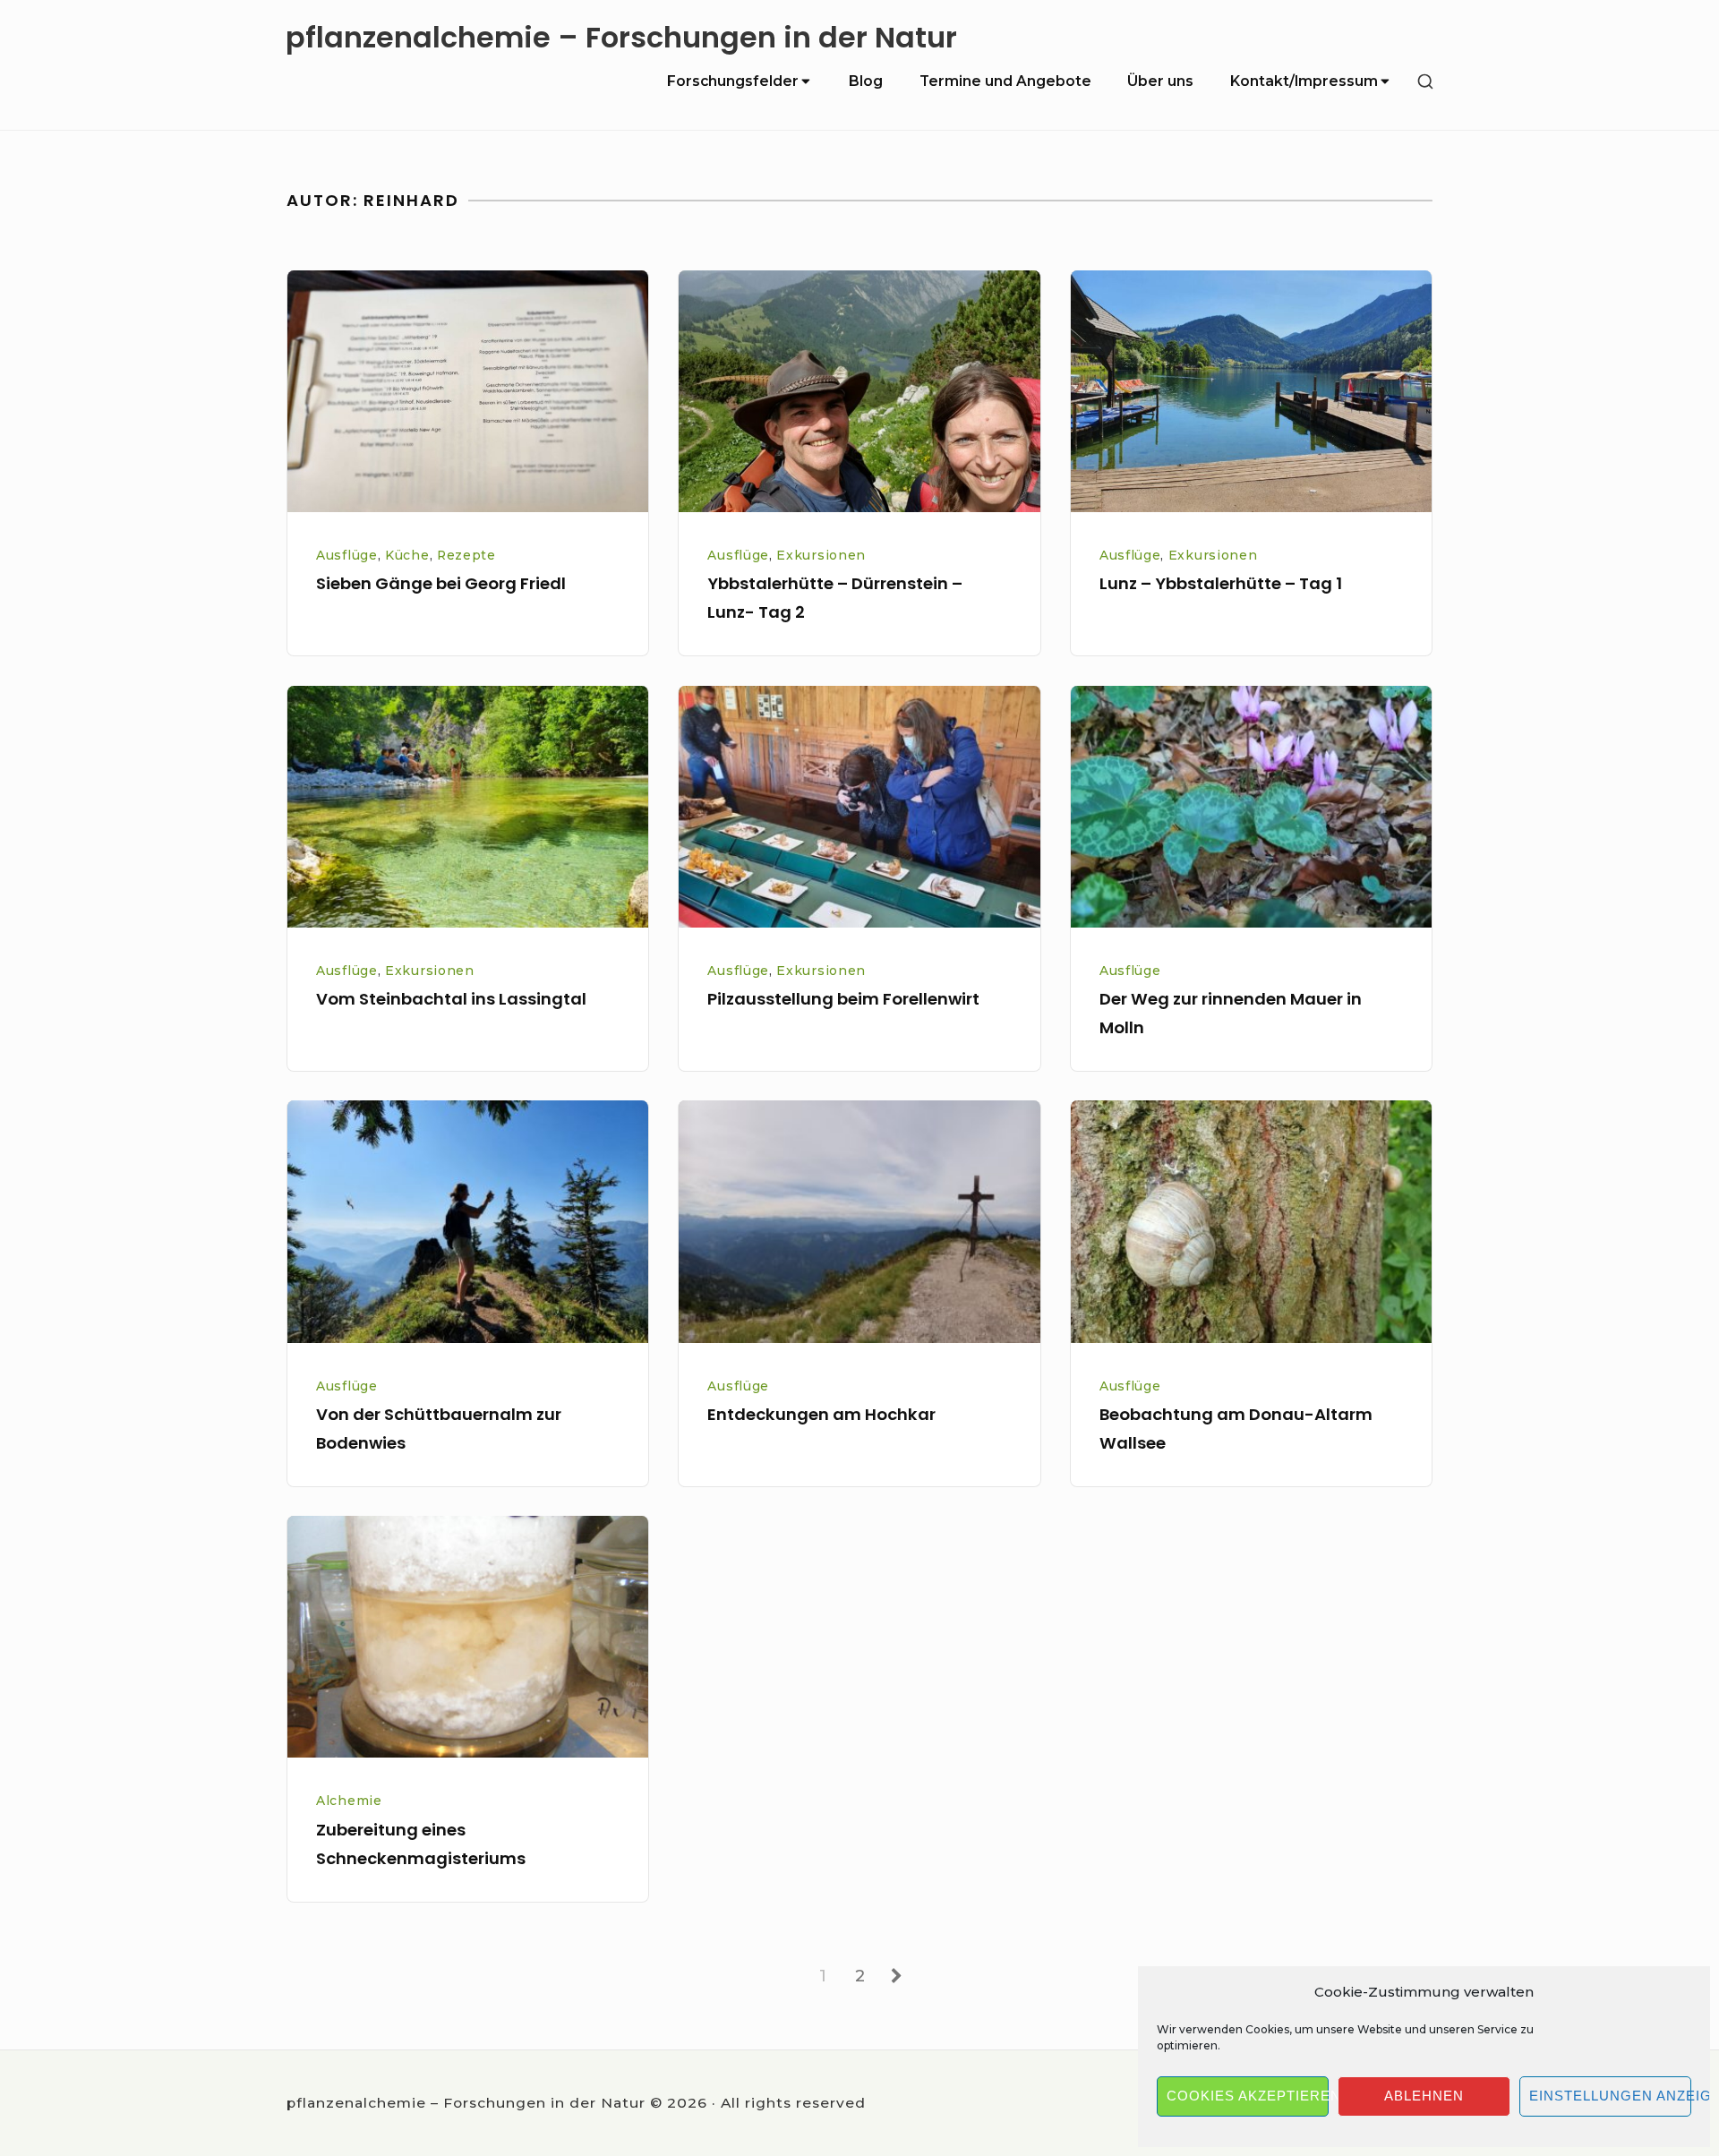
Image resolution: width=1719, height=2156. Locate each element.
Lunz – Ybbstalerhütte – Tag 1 (1221, 583)
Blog (866, 81)
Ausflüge (347, 555)
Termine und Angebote (1005, 81)
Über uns (1160, 81)
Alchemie (349, 1801)
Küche (407, 555)
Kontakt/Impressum (1304, 81)
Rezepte (466, 555)
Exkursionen (821, 555)
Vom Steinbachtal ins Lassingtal (451, 999)
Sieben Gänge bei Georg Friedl (441, 583)
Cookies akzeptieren (1248, 2096)
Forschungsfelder (733, 81)
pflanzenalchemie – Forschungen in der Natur (621, 38)
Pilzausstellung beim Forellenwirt (843, 999)
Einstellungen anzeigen (1610, 2096)
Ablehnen (1424, 2096)
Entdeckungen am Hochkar (821, 1414)
